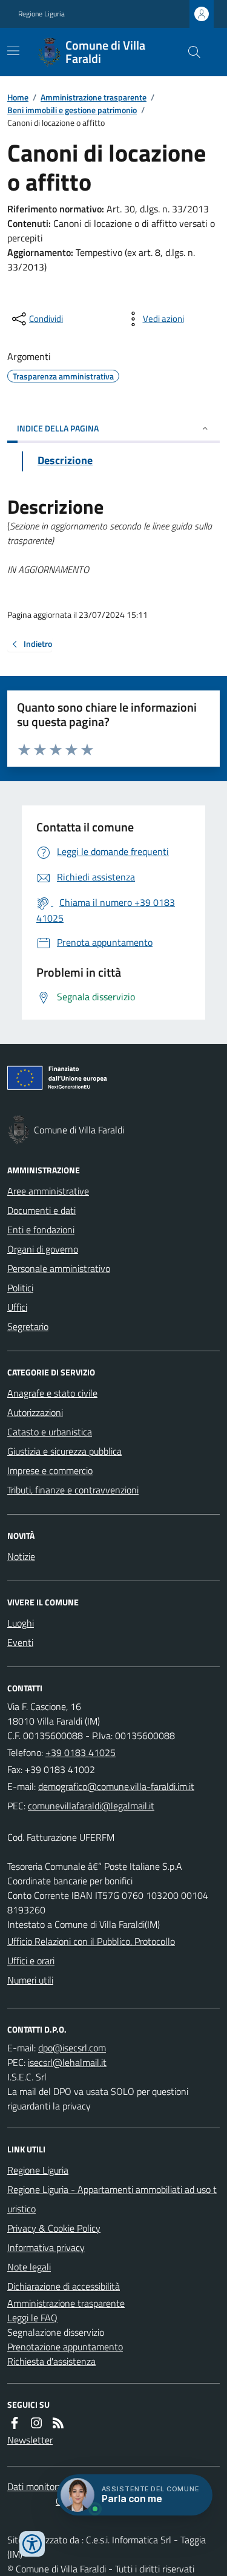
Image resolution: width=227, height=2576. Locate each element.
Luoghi (21, 1623)
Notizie (21, 1556)
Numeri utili (30, 1980)
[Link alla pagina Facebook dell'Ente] (15, 2423)
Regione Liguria (41, 14)
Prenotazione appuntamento (65, 2347)
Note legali (29, 2267)
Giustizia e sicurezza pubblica (64, 1451)
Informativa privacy (46, 2247)
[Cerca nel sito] (189, 52)
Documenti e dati (41, 1210)
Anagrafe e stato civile (52, 1393)
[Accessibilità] (32, 2544)
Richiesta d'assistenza (51, 2361)
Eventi (20, 1642)
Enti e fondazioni (41, 1230)
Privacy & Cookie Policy (54, 2228)
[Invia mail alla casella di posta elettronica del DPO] (72, 2048)
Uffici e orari (31, 1961)
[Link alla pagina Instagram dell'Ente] (36, 2423)
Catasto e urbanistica (50, 1432)
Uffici (17, 1307)
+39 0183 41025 (81, 1752)
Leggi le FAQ (32, 2318)
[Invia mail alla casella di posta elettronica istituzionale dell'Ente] (116, 1786)
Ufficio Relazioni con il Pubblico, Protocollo (91, 1941)
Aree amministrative (48, 1191)
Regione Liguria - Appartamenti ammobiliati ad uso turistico (112, 2199)
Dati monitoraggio (43, 2486)
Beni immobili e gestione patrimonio (72, 110)
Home (18, 97)
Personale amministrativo (59, 1268)
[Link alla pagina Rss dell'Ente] (58, 2423)
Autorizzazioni (35, 1412)
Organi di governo (43, 1249)
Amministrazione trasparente (94, 97)
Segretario (28, 1326)
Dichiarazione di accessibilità (64, 2286)
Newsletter (30, 2440)
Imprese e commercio (50, 1470)
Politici (20, 1288)
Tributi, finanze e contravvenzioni (73, 1490)
